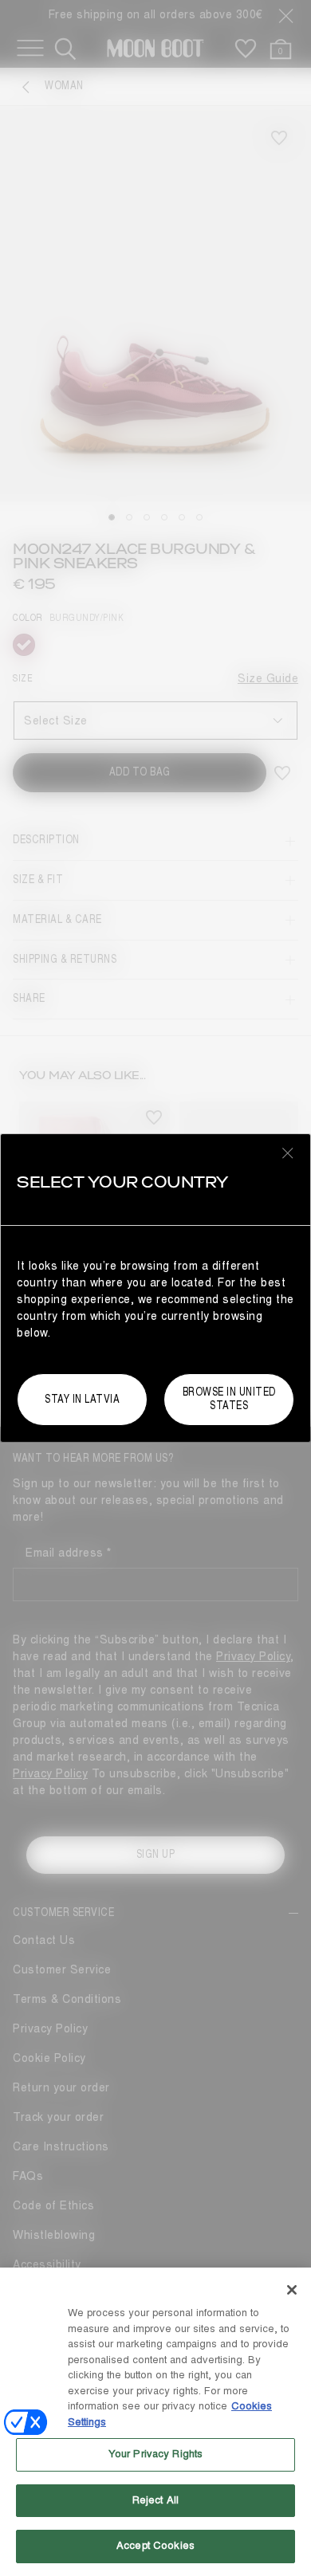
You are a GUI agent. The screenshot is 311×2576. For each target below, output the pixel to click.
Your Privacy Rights (155, 2454)
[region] (155, 2422)
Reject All (155, 2500)
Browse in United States (229, 1399)
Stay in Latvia (82, 1399)
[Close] (292, 2290)
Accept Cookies (155, 2546)
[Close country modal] (288, 1153)
